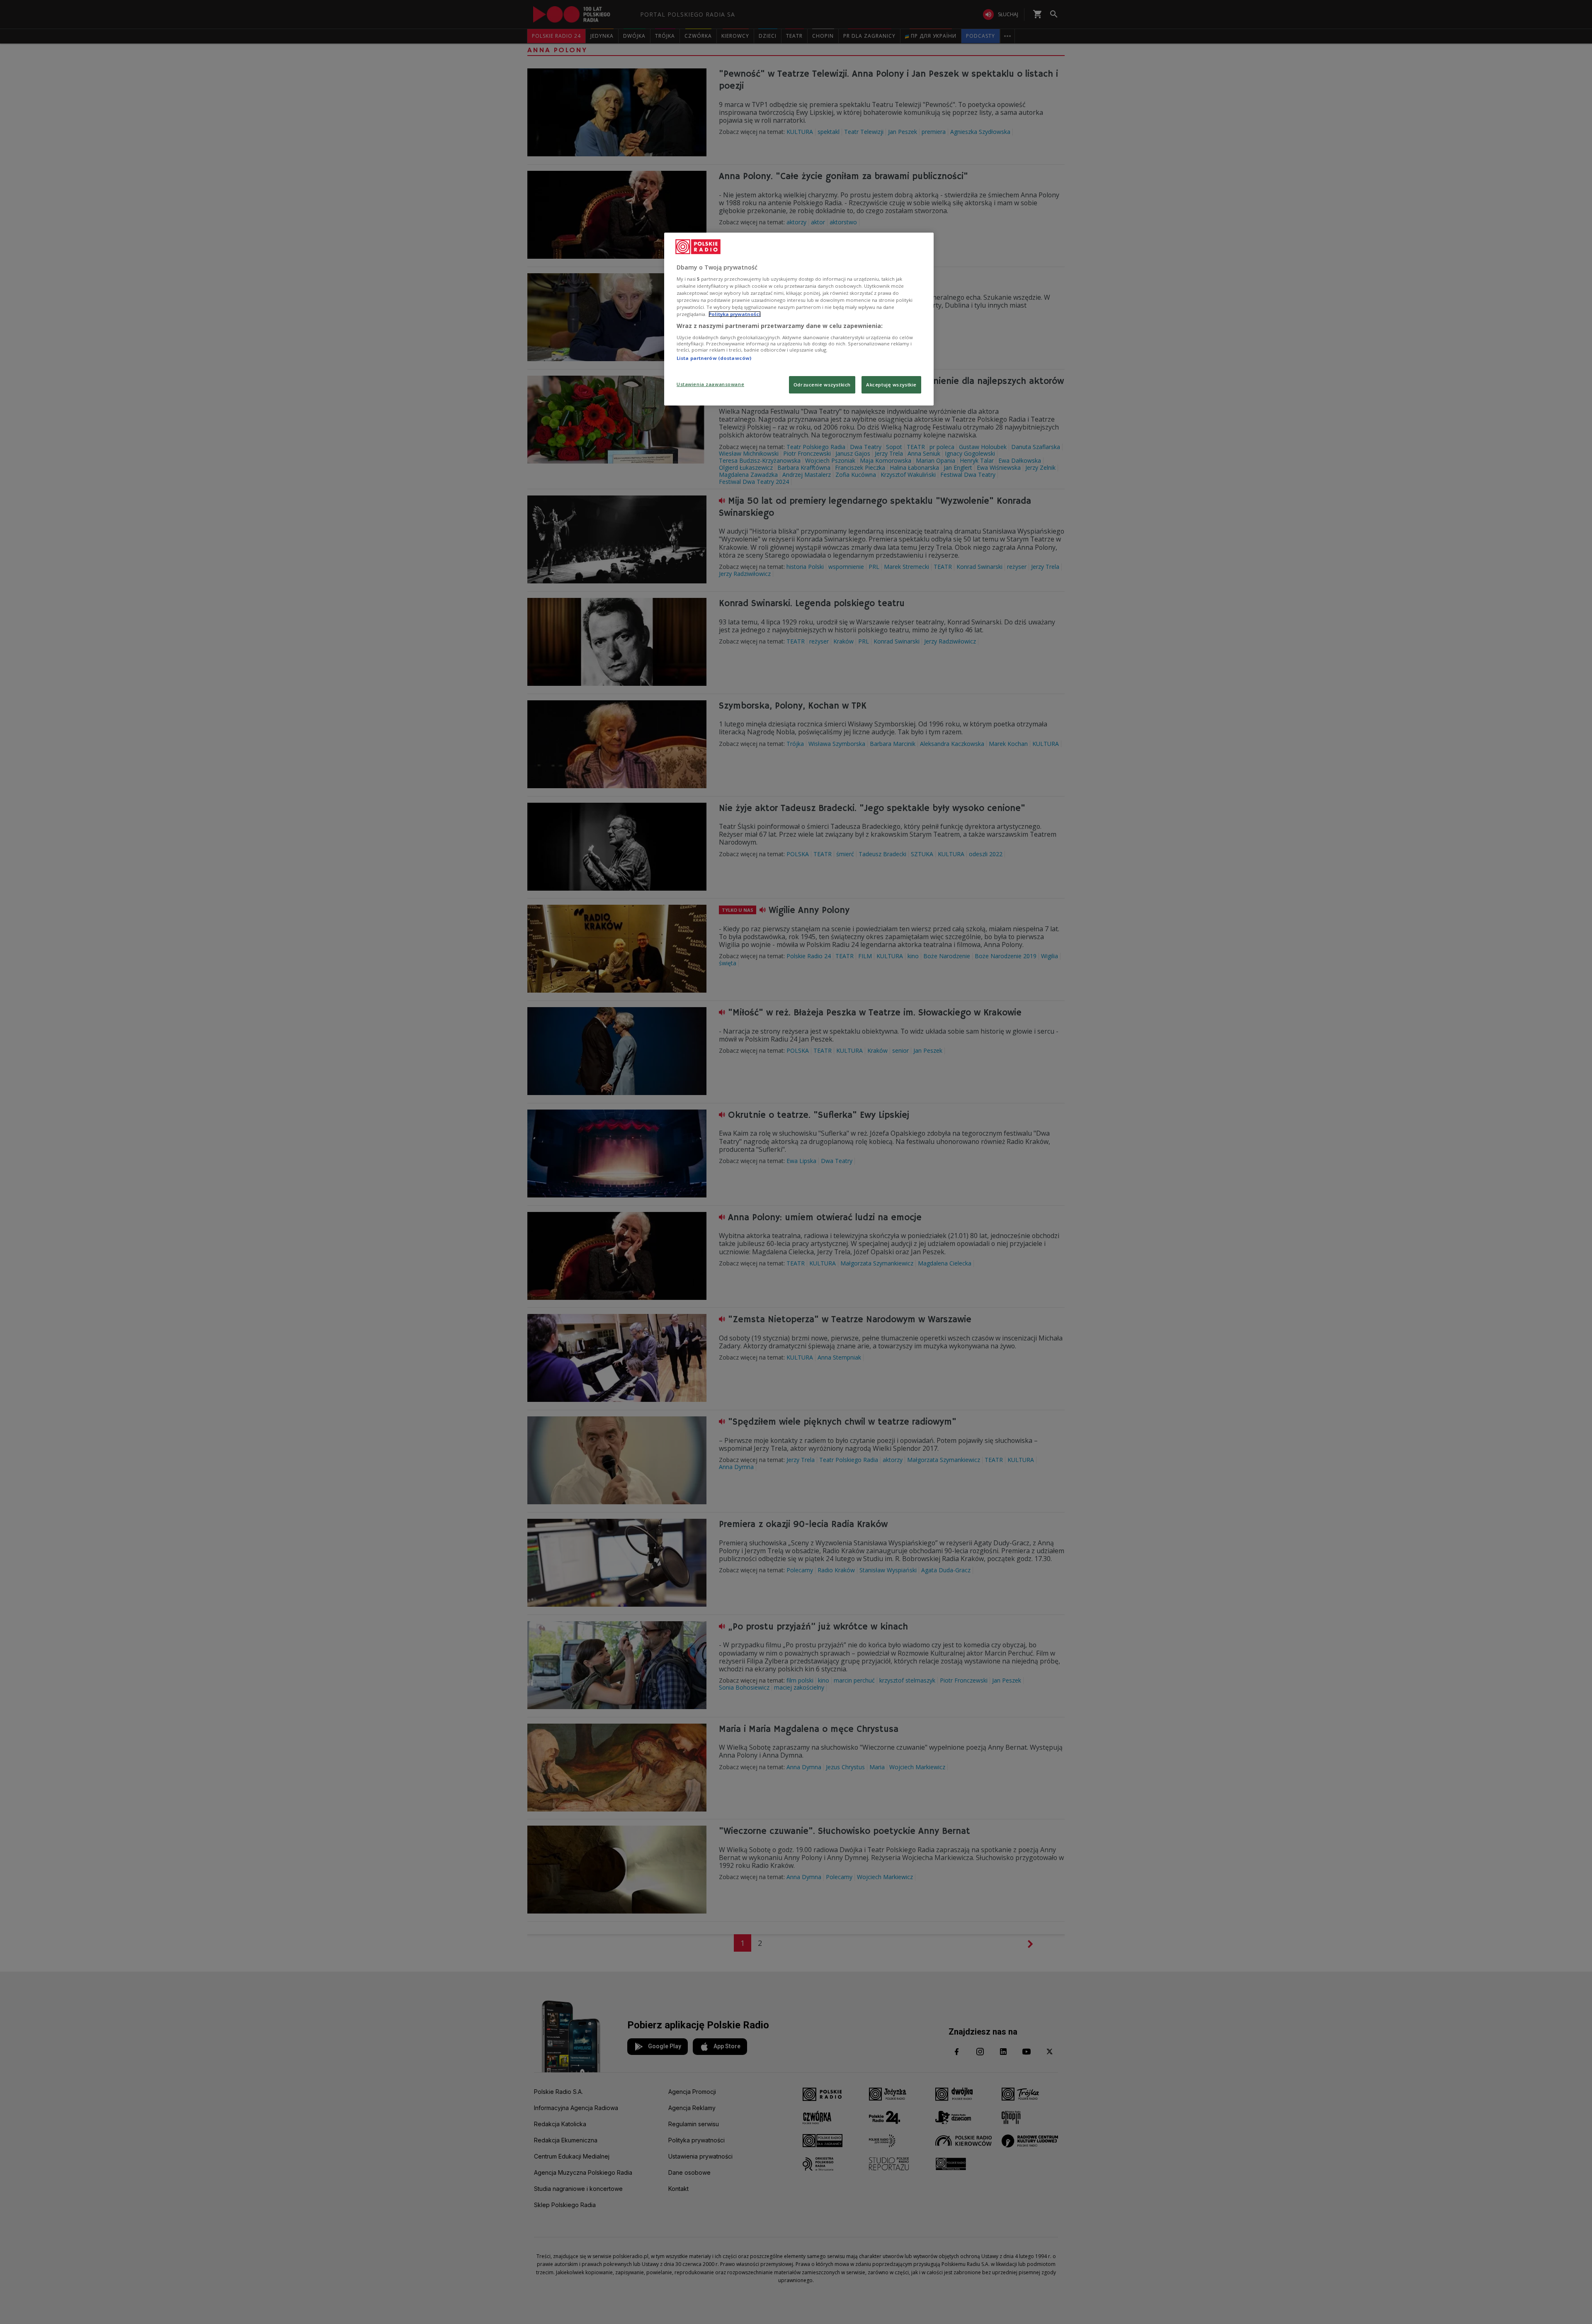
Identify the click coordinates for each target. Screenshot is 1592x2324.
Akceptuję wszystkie (891, 385)
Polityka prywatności (735, 314)
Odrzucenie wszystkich (822, 385)
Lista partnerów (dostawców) (714, 358)
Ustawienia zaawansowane (710, 384)
